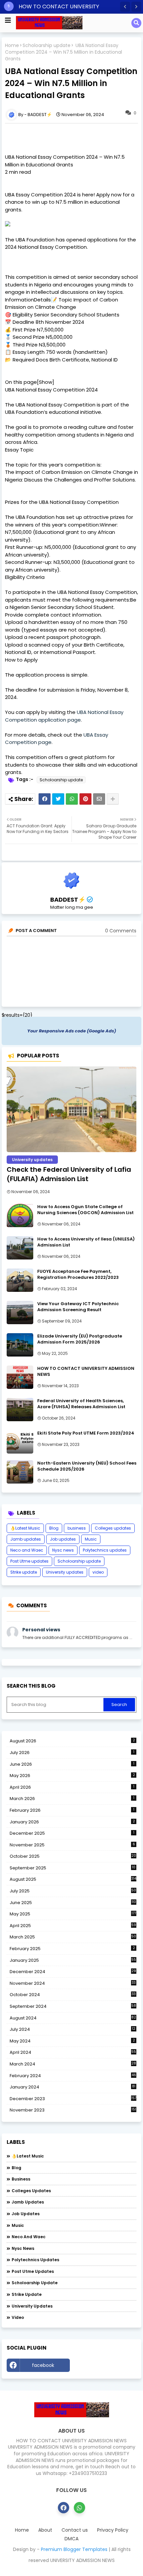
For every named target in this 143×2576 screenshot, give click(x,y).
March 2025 (73, 1937)
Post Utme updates (29, 1561)
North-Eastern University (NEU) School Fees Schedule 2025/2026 (87, 1466)
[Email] (99, 799)
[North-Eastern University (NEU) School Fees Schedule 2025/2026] (20, 1472)
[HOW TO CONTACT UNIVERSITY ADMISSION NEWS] (20, 1377)
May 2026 (72, 1776)
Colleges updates (113, 1528)
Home (12, 46)
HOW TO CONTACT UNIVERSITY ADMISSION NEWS (86, 1372)
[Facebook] (45, 799)
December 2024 (73, 1972)
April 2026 (72, 1787)
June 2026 (72, 1764)
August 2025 (73, 1879)
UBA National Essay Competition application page (64, 716)
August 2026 (72, 1741)
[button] (125, 7)
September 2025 (72, 1868)
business (77, 1528)
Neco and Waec (27, 1550)
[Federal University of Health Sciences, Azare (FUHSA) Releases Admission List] (20, 1410)
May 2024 (72, 2041)
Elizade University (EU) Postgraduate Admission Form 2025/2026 (80, 1339)
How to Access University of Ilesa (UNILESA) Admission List (86, 1242)
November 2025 (72, 1845)
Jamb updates (26, 1539)
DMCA (71, 2539)
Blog (54, 1528)
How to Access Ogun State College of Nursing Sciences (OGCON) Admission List (85, 1210)
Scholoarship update (47, 46)
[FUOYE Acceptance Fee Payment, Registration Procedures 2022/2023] (20, 1280)
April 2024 (73, 2052)
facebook (43, 2365)
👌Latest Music (25, 1528)
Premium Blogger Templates (74, 2549)
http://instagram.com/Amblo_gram (105, 2367)
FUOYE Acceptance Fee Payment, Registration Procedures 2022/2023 (78, 1274)
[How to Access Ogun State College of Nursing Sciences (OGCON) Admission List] (20, 1215)
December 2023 (73, 2099)
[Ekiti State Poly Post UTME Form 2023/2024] (20, 1442)
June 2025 (73, 1903)
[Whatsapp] (72, 799)
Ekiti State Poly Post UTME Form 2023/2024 (86, 1433)
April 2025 (73, 1926)
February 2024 (73, 2076)
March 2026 (72, 1799)
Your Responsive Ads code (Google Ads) (72, 1031)
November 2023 (73, 2110)
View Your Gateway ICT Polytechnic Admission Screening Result (78, 1307)
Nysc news (63, 1550)
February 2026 (72, 1810)
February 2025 (72, 1949)
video (98, 1572)
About (45, 2530)
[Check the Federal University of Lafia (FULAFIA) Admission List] (71, 1109)
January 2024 (72, 2087)
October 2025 (73, 1856)
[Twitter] (58, 799)
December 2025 (72, 1833)
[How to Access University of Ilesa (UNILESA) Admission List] (20, 1248)
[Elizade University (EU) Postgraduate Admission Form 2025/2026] (20, 1345)
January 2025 (73, 1960)
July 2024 (72, 2029)
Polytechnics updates (105, 1550)
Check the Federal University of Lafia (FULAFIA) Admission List (69, 1174)
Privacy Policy (113, 2530)
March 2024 (73, 2064)
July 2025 (73, 1891)
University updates (65, 1572)
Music (91, 1539)
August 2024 (73, 2018)
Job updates (63, 1539)
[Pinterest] (85, 799)
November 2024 (73, 1983)
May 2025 (73, 1914)
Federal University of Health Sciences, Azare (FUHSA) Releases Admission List (81, 1404)
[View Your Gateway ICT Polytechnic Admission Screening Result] (20, 1313)
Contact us (75, 2530)
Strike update (24, 1572)
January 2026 (72, 1822)
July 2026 (72, 1753)
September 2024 (73, 2006)
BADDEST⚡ (68, 900)
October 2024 (73, 1995)
